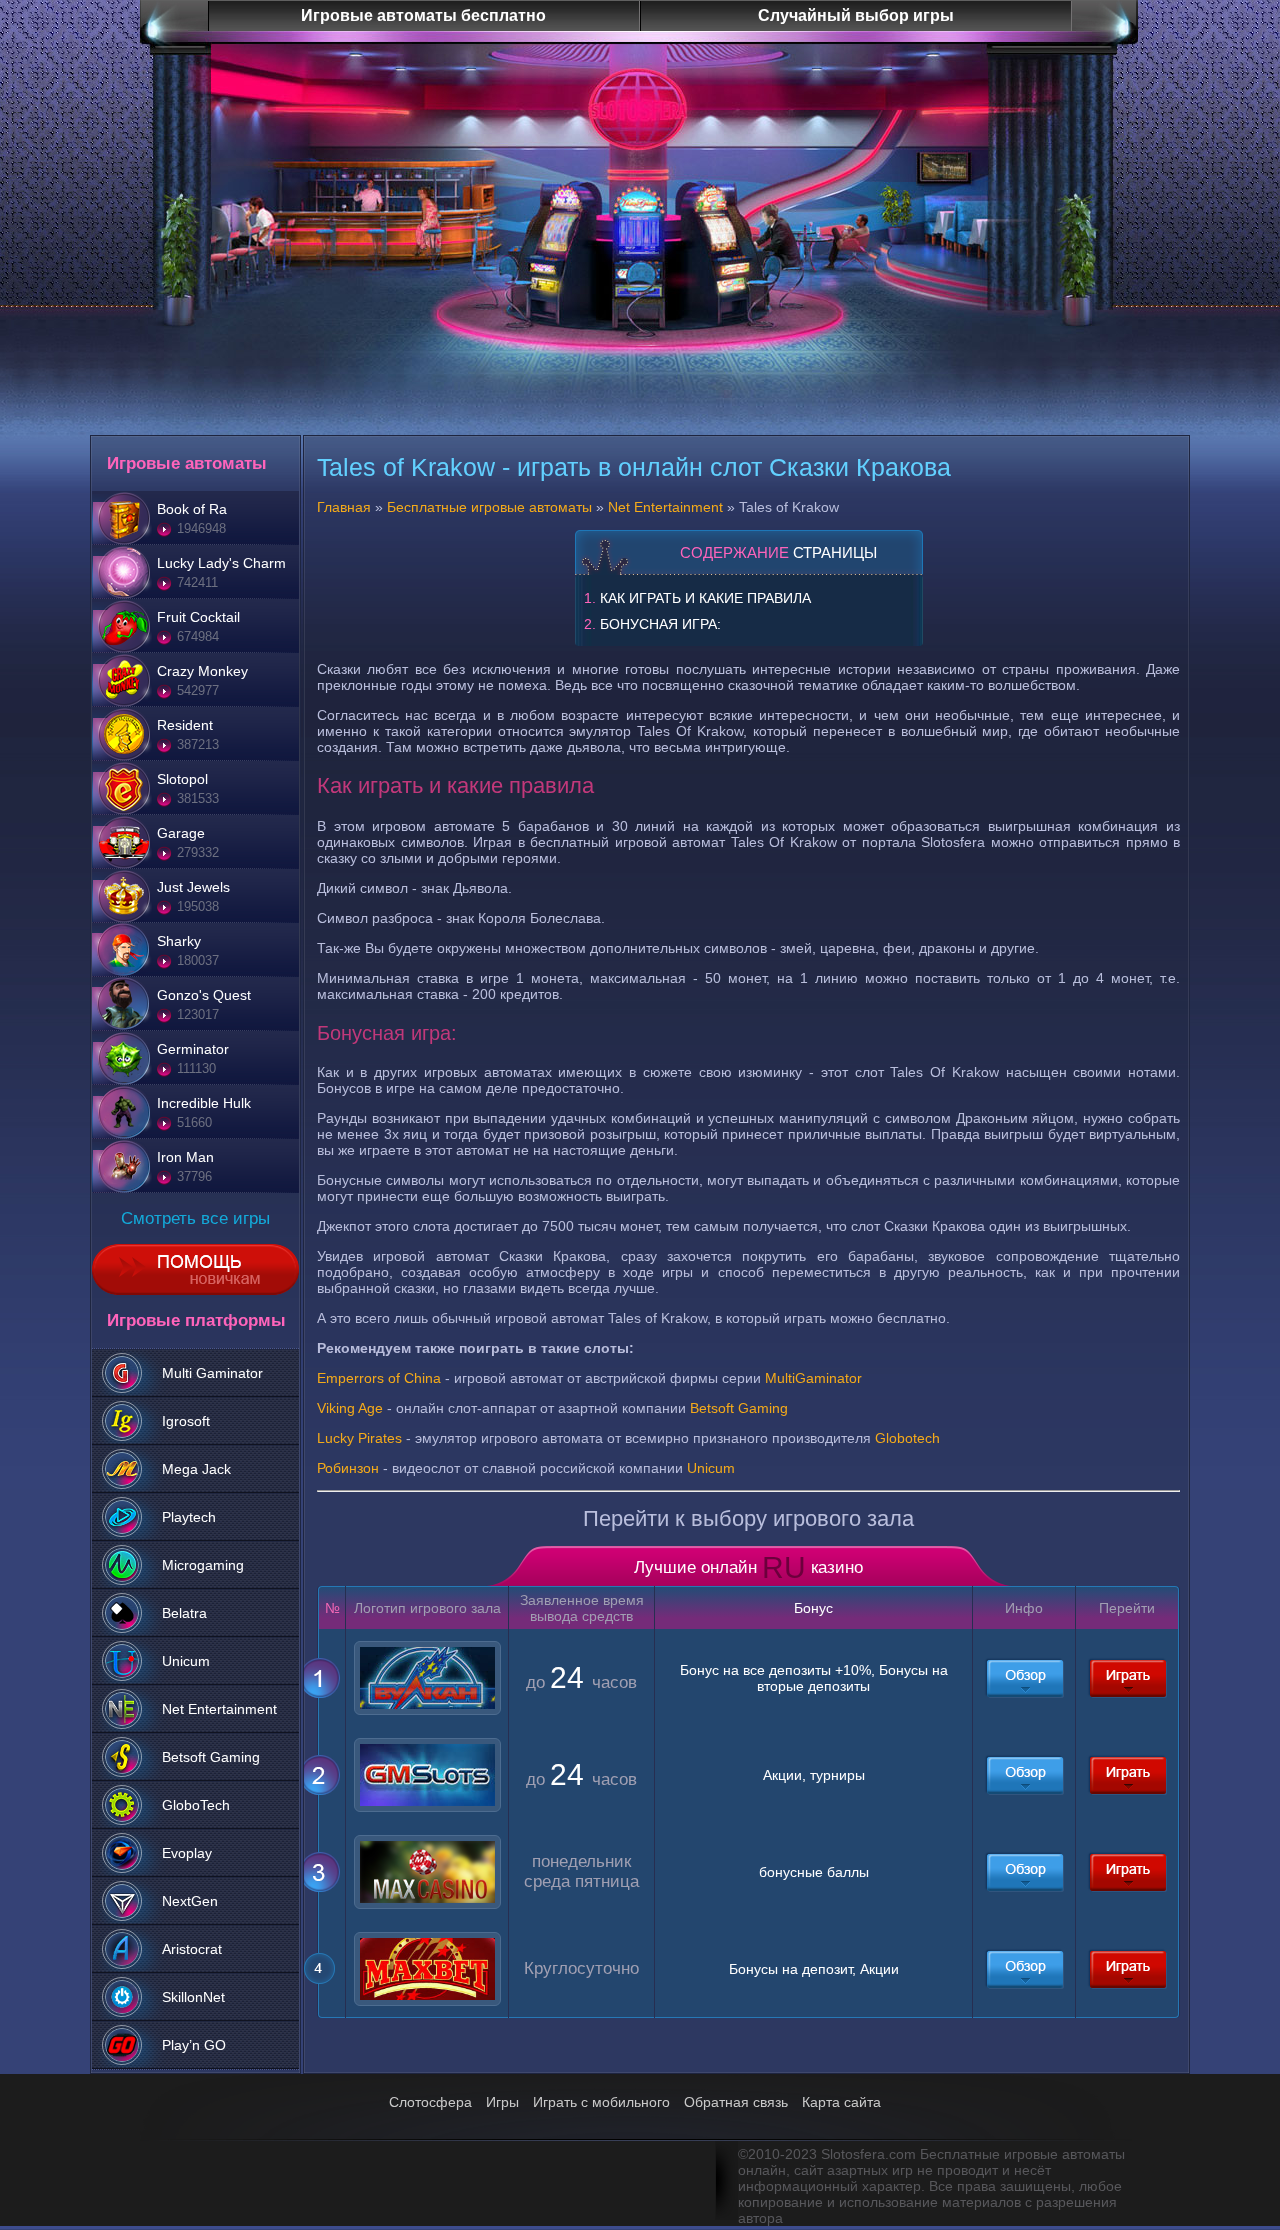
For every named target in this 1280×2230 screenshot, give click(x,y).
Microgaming (203, 1565)
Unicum (186, 1661)
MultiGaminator (813, 1378)
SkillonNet (193, 1997)
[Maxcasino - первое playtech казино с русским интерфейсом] (1024, 1872)
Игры (502, 2102)
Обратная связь (736, 2102)
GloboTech (196, 1805)
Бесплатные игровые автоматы (489, 507)
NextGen (190, 1901)
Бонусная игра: (660, 624)
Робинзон (348, 1468)
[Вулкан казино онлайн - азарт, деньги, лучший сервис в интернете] (1024, 1678)
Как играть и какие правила (705, 598)
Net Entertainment (219, 1709)
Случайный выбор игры (856, 15)
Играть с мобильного (601, 2102)
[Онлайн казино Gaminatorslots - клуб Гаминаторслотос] (1024, 1775)
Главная (344, 507)
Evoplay (187, 1853)
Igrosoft (186, 1421)
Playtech (189, 1517)
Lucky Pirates (359, 1438)
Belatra (184, 1613)
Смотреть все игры (195, 1218)
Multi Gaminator (212, 1373)
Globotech (907, 1438)
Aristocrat (192, 1949)
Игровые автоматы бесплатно (423, 15)
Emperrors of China (379, 1378)
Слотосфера (430, 2102)
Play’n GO (194, 2045)
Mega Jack (196, 1469)
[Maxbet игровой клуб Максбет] (1024, 1969)
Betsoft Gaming (211, 1757)
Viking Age (350, 1408)
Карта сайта (841, 2102)
